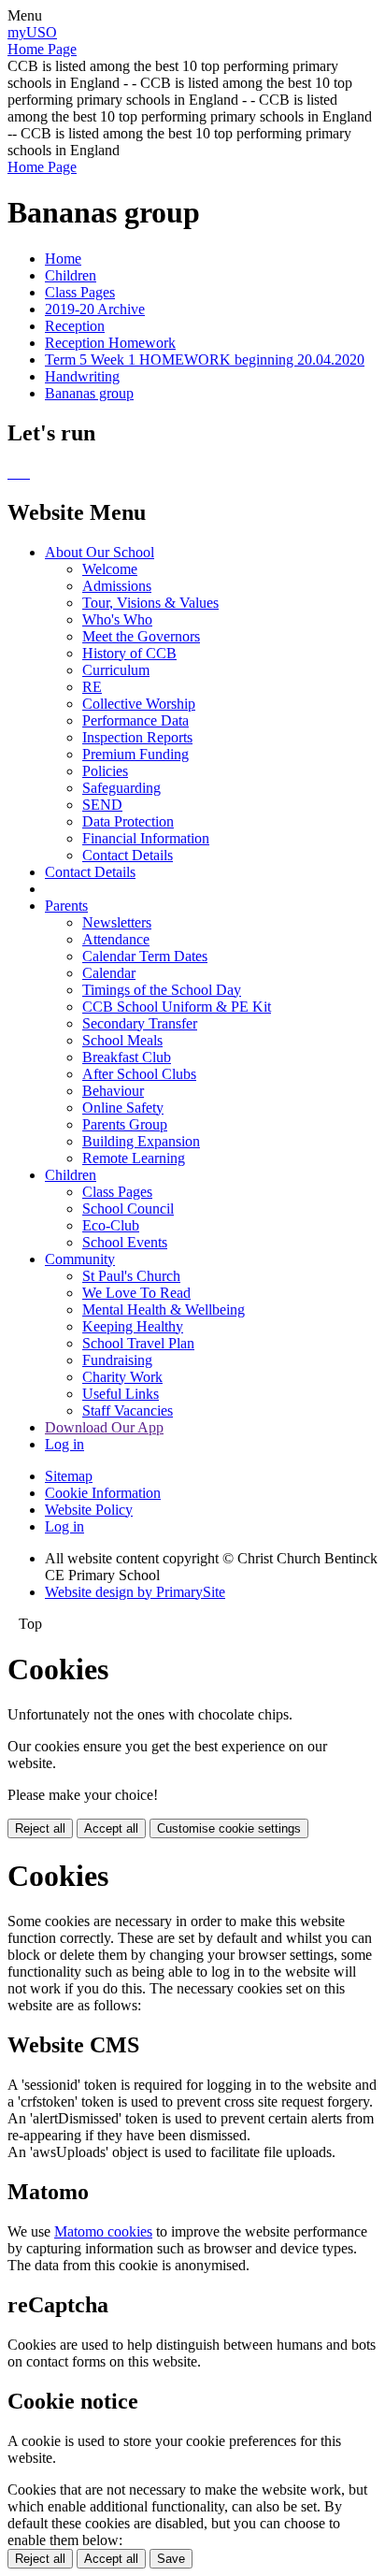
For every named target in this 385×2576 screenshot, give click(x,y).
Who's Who (117, 619)
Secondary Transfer (140, 1023)
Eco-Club (111, 1225)
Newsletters (117, 922)
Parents (66, 906)
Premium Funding (135, 754)
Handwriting (82, 376)
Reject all (40, 1828)
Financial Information (146, 838)
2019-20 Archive (95, 309)
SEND (102, 805)
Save (171, 2559)
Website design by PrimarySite (135, 1592)
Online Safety (123, 1108)
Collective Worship (139, 704)
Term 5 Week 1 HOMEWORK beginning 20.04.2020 (205, 360)
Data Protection (128, 821)
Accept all (111, 1828)
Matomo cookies (103, 2231)
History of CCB (129, 653)
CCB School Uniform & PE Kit (177, 1007)
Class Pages (80, 292)
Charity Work (122, 1377)
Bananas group (89, 393)
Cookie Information (103, 1493)
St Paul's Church (131, 1276)
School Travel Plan (138, 1343)
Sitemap (69, 1476)
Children (71, 275)
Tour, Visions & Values (150, 603)
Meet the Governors (141, 636)
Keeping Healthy (133, 1326)
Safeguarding (121, 788)
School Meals (122, 1040)
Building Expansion (141, 1141)
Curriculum (116, 670)
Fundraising (117, 1360)
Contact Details (128, 855)
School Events (125, 1242)
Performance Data (135, 720)
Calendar (109, 973)
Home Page (42, 49)
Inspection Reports (137, 737)
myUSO (32, 32)
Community (80, 1259)
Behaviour (113, 1091)
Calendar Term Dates (145, 956)
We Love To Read (136, 1293)
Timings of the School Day (162, 990)
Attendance (116, 939)
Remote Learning (134, 1158)
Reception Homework (110, 343)
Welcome (110, 569)
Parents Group (125, 1124)
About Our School (100, 552)
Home (63, 259)
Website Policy (89, 1510)
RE (92, 687)
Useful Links (121, 1394)
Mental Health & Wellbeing (164, 1310)
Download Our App (104, 1427)
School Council (128, 1209)
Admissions (117, 586)
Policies (105, 771)
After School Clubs (139, 1074)
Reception (75, 326)
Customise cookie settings (229, 1828)
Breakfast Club (127, 1057)
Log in (64, 1444)
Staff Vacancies (128, 1410)
